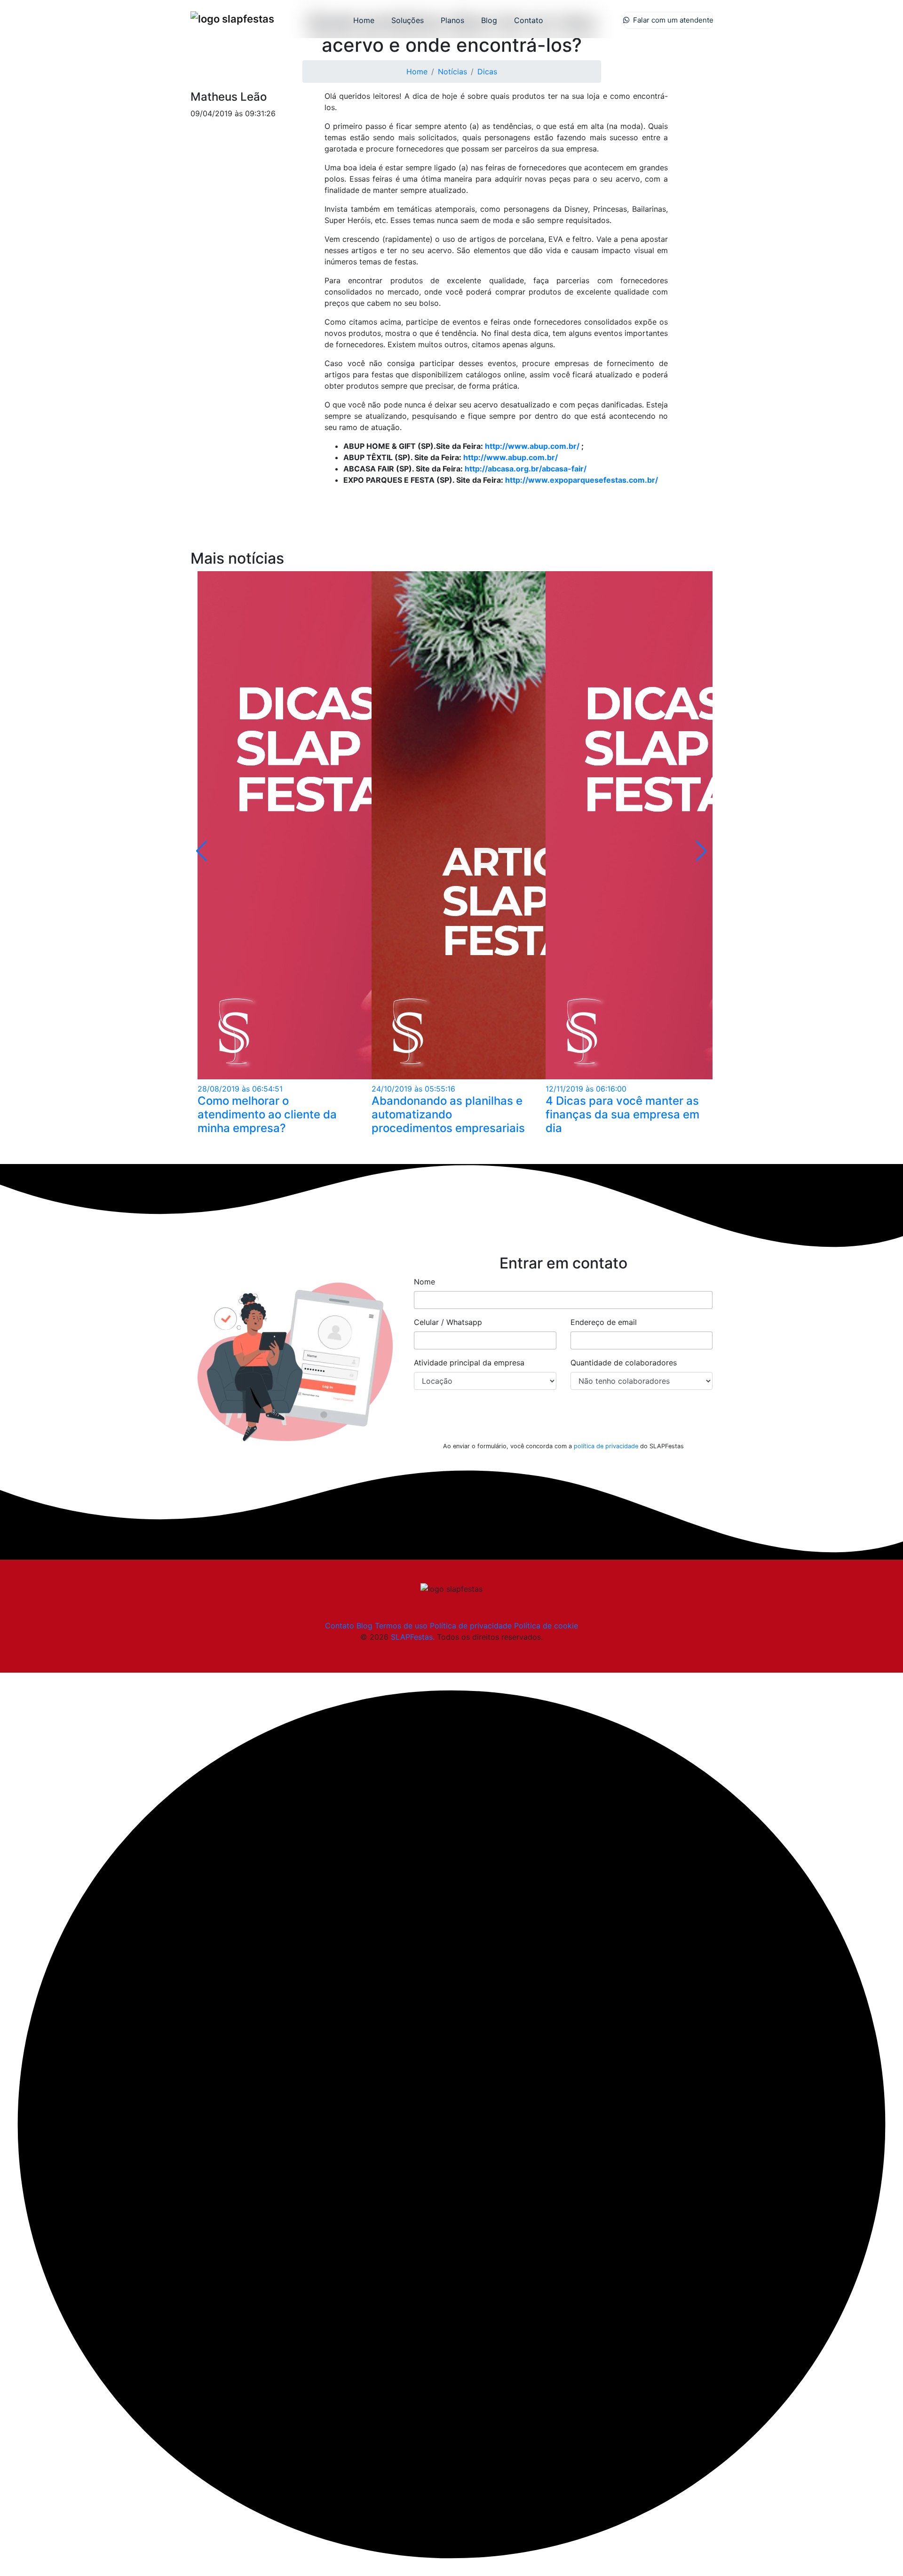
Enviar (563, 1421)
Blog (489, 20)
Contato (529, 20)
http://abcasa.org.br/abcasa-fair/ (526, 469)
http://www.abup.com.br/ (532, 446)
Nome (424, 1282)
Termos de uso (401, 1626)
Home (364, 20)
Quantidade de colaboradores (624, 1363)
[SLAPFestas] (232, 19)
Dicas (487, 72)
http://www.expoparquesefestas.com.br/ (582, 480)
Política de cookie (546, 1626)
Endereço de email (604, 1322)
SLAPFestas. (413, 1637)
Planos (452, 20)
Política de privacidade (471, 1626)
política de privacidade (606, 1446)
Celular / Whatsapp (448, 1322)
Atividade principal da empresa (469, 1363)
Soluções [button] (408, 20)
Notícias (452, 72)
